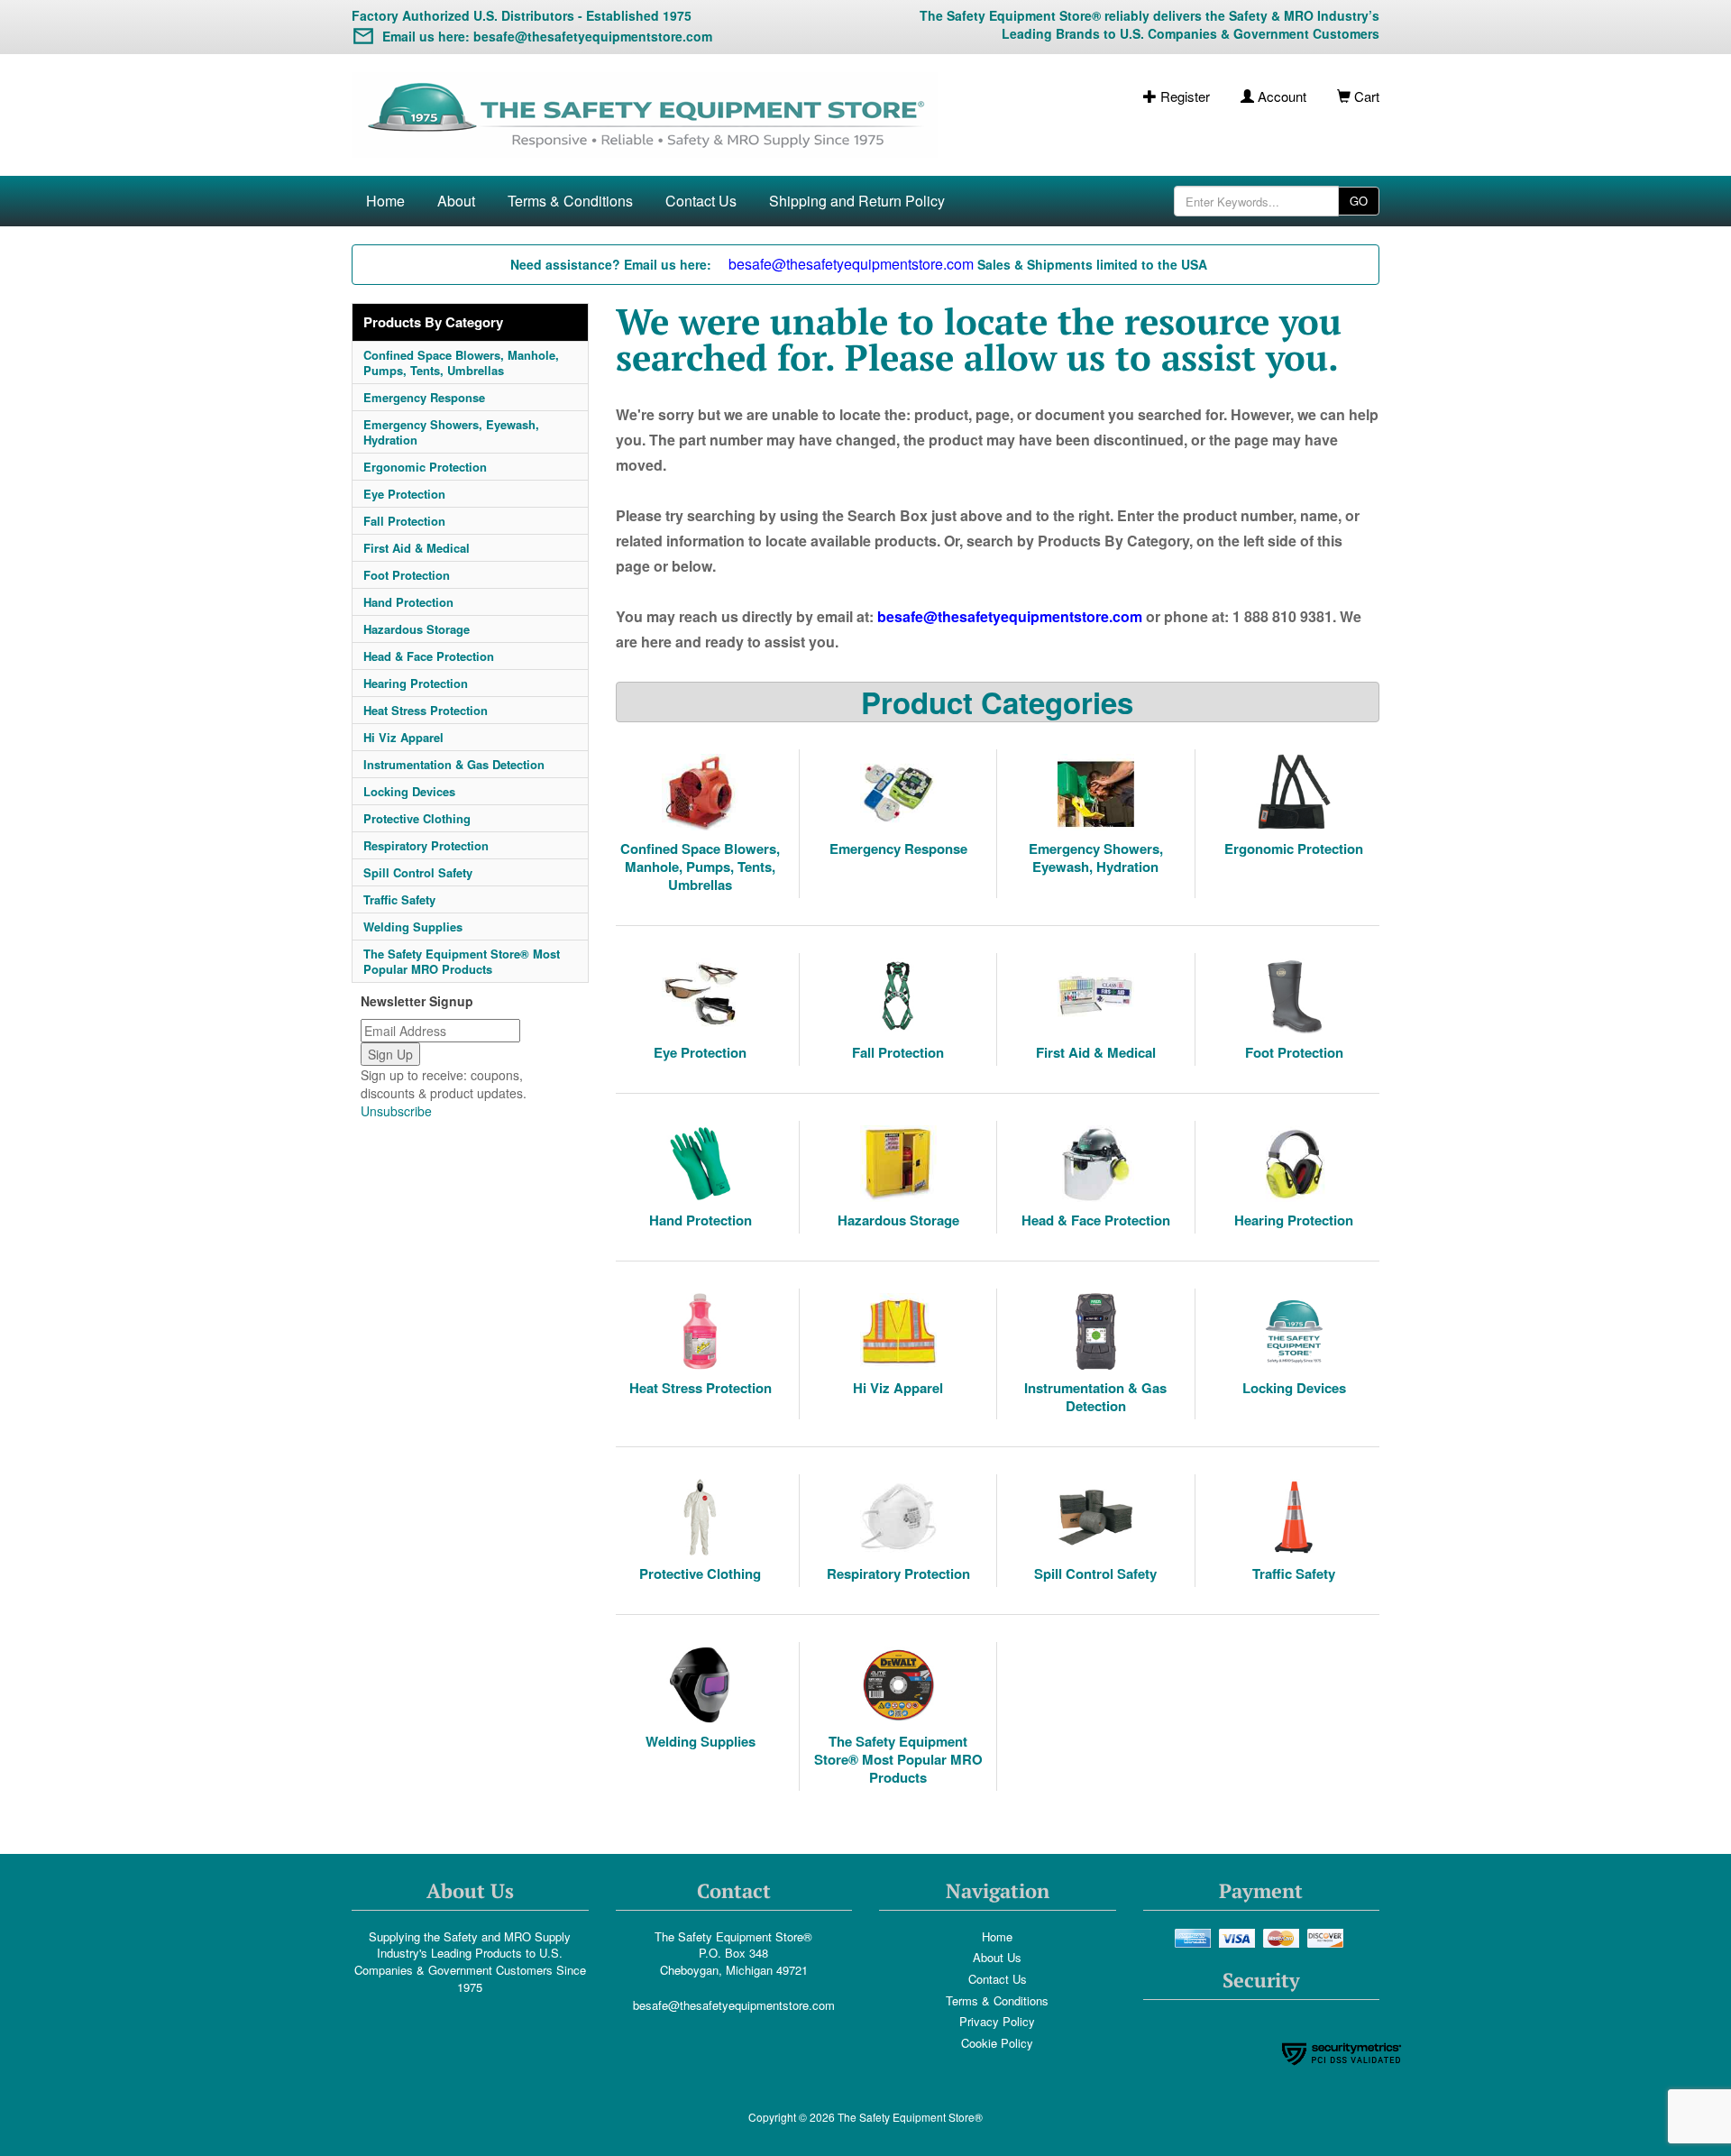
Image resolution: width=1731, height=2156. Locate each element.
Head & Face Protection (429, 656)
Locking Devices (409, 791)
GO (1359, 201)
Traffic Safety (399, 899)
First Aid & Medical (417, 548)
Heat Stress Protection (426, 710)
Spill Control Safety (418, 872)
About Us (997, 1957)
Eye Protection (404, 494)
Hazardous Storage (417, 629)
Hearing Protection (416, 683)
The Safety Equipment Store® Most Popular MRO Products (462, 961)
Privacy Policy (997, 2021)
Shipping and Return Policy (857, 201)
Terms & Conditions (570, 201)
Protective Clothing (417, 818)
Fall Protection (404, 521)
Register (1183, 96)
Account (1280, 96)
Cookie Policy (997, 2043)
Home (385, 201)
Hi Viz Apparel (403, 737)
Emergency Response (424, 397)
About (456, 201)
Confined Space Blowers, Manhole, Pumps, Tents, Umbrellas (461, 362)
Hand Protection (408, 602)
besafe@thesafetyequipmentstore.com (734, 2005)
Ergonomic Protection (425, 467)
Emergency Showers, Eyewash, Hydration (451, 432)
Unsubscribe (396, 1111)
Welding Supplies (413, 927)
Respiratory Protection (426, 845)
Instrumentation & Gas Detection (454, 764)
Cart (1365, 96)
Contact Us (701, 201)
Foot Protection (407, 575)
